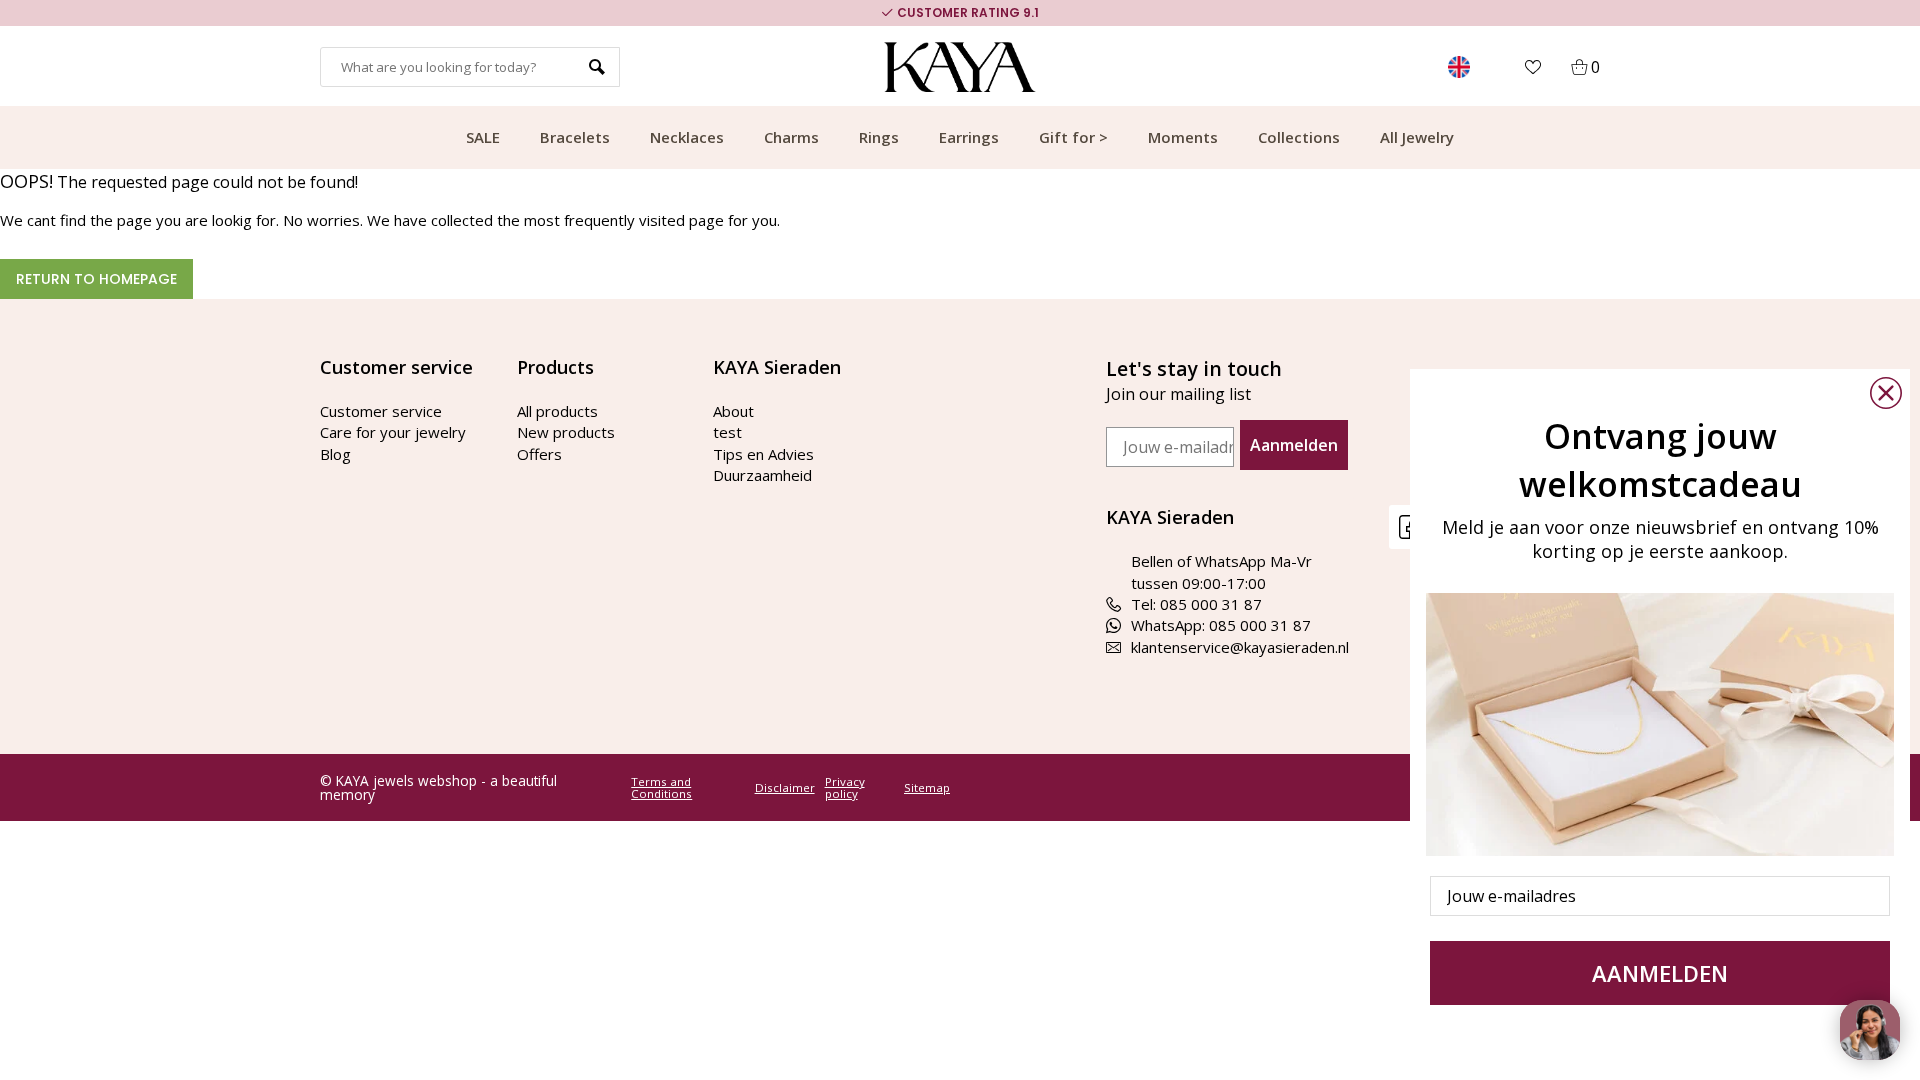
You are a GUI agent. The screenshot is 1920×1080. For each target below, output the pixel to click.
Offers (539, 454)
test (727, 432)
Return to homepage (96, 279)
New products (566, 432)
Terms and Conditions (661, 787)
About (733, 411)
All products (557, 411)
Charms (791, 137)
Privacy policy (845, 787)
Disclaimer (785, 788)
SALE (483, 137)
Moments (1183, 137)
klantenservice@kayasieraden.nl (1240, 647)
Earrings (969, 137)
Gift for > (1073, 137)
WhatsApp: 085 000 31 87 (1221, 625)
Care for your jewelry (393, 432)
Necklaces (687, 137)
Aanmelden (1294, 445)
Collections (1299, 137)
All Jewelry (1417, 137)
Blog (335, 454)
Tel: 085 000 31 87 (1196, 604)
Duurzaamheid (762, 475)
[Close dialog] (1886, 393)
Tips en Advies (763, 454)
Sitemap (927, 788)
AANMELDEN (1660, 973)
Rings (879, 137)
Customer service (381, 411)
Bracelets (575, 137)
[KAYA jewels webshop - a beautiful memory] (960, 67)
